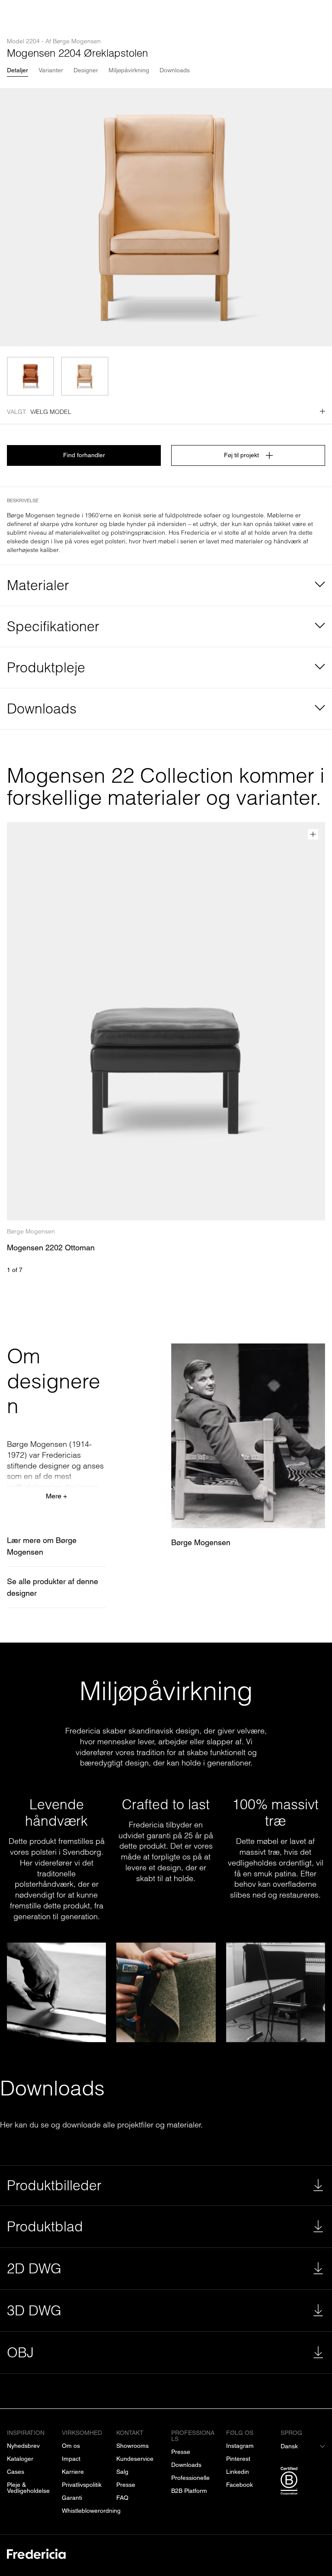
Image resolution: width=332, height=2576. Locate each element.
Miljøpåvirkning (129, 70)
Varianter (51, 70)
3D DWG (34, 2310)
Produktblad (45, 2226)
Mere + (56, 1496)
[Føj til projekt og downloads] (313, 834)
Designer (86, 70)
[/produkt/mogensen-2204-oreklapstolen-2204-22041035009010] (85, 376)
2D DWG (34, 2268)
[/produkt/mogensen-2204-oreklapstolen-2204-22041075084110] (30, 376)
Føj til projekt (241, 455)
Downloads (175, 70)
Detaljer (18, 70)
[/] (36, 2555)
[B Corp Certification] (303, 2482)
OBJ (20, 2352)
